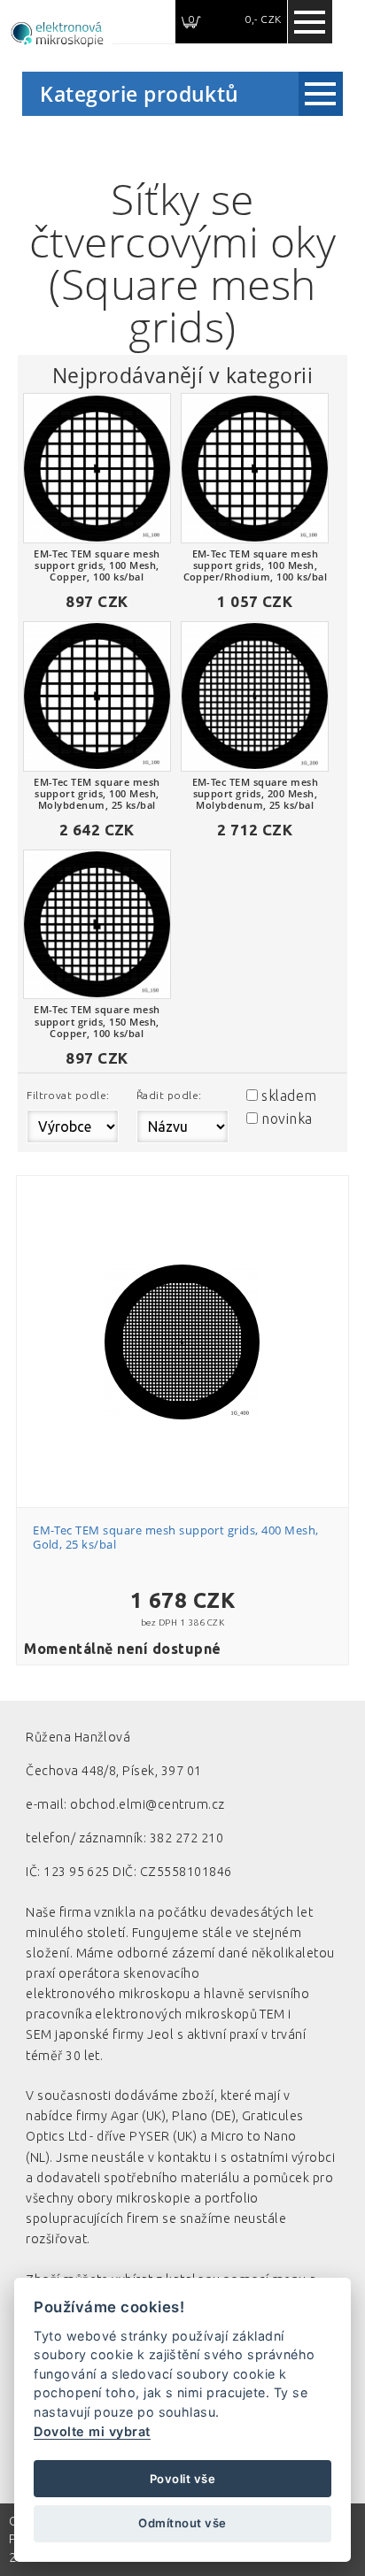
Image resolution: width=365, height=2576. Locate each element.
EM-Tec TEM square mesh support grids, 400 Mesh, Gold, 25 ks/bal (176, 1537)
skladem (289, 1096)
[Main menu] (310, 22)
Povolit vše (182, 2479)
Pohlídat (192, 1300)
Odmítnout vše (182, 2523)
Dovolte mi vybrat (92, 2431)
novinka (287, 1119)
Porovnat (192, 1269)
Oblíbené (192, 1237)
